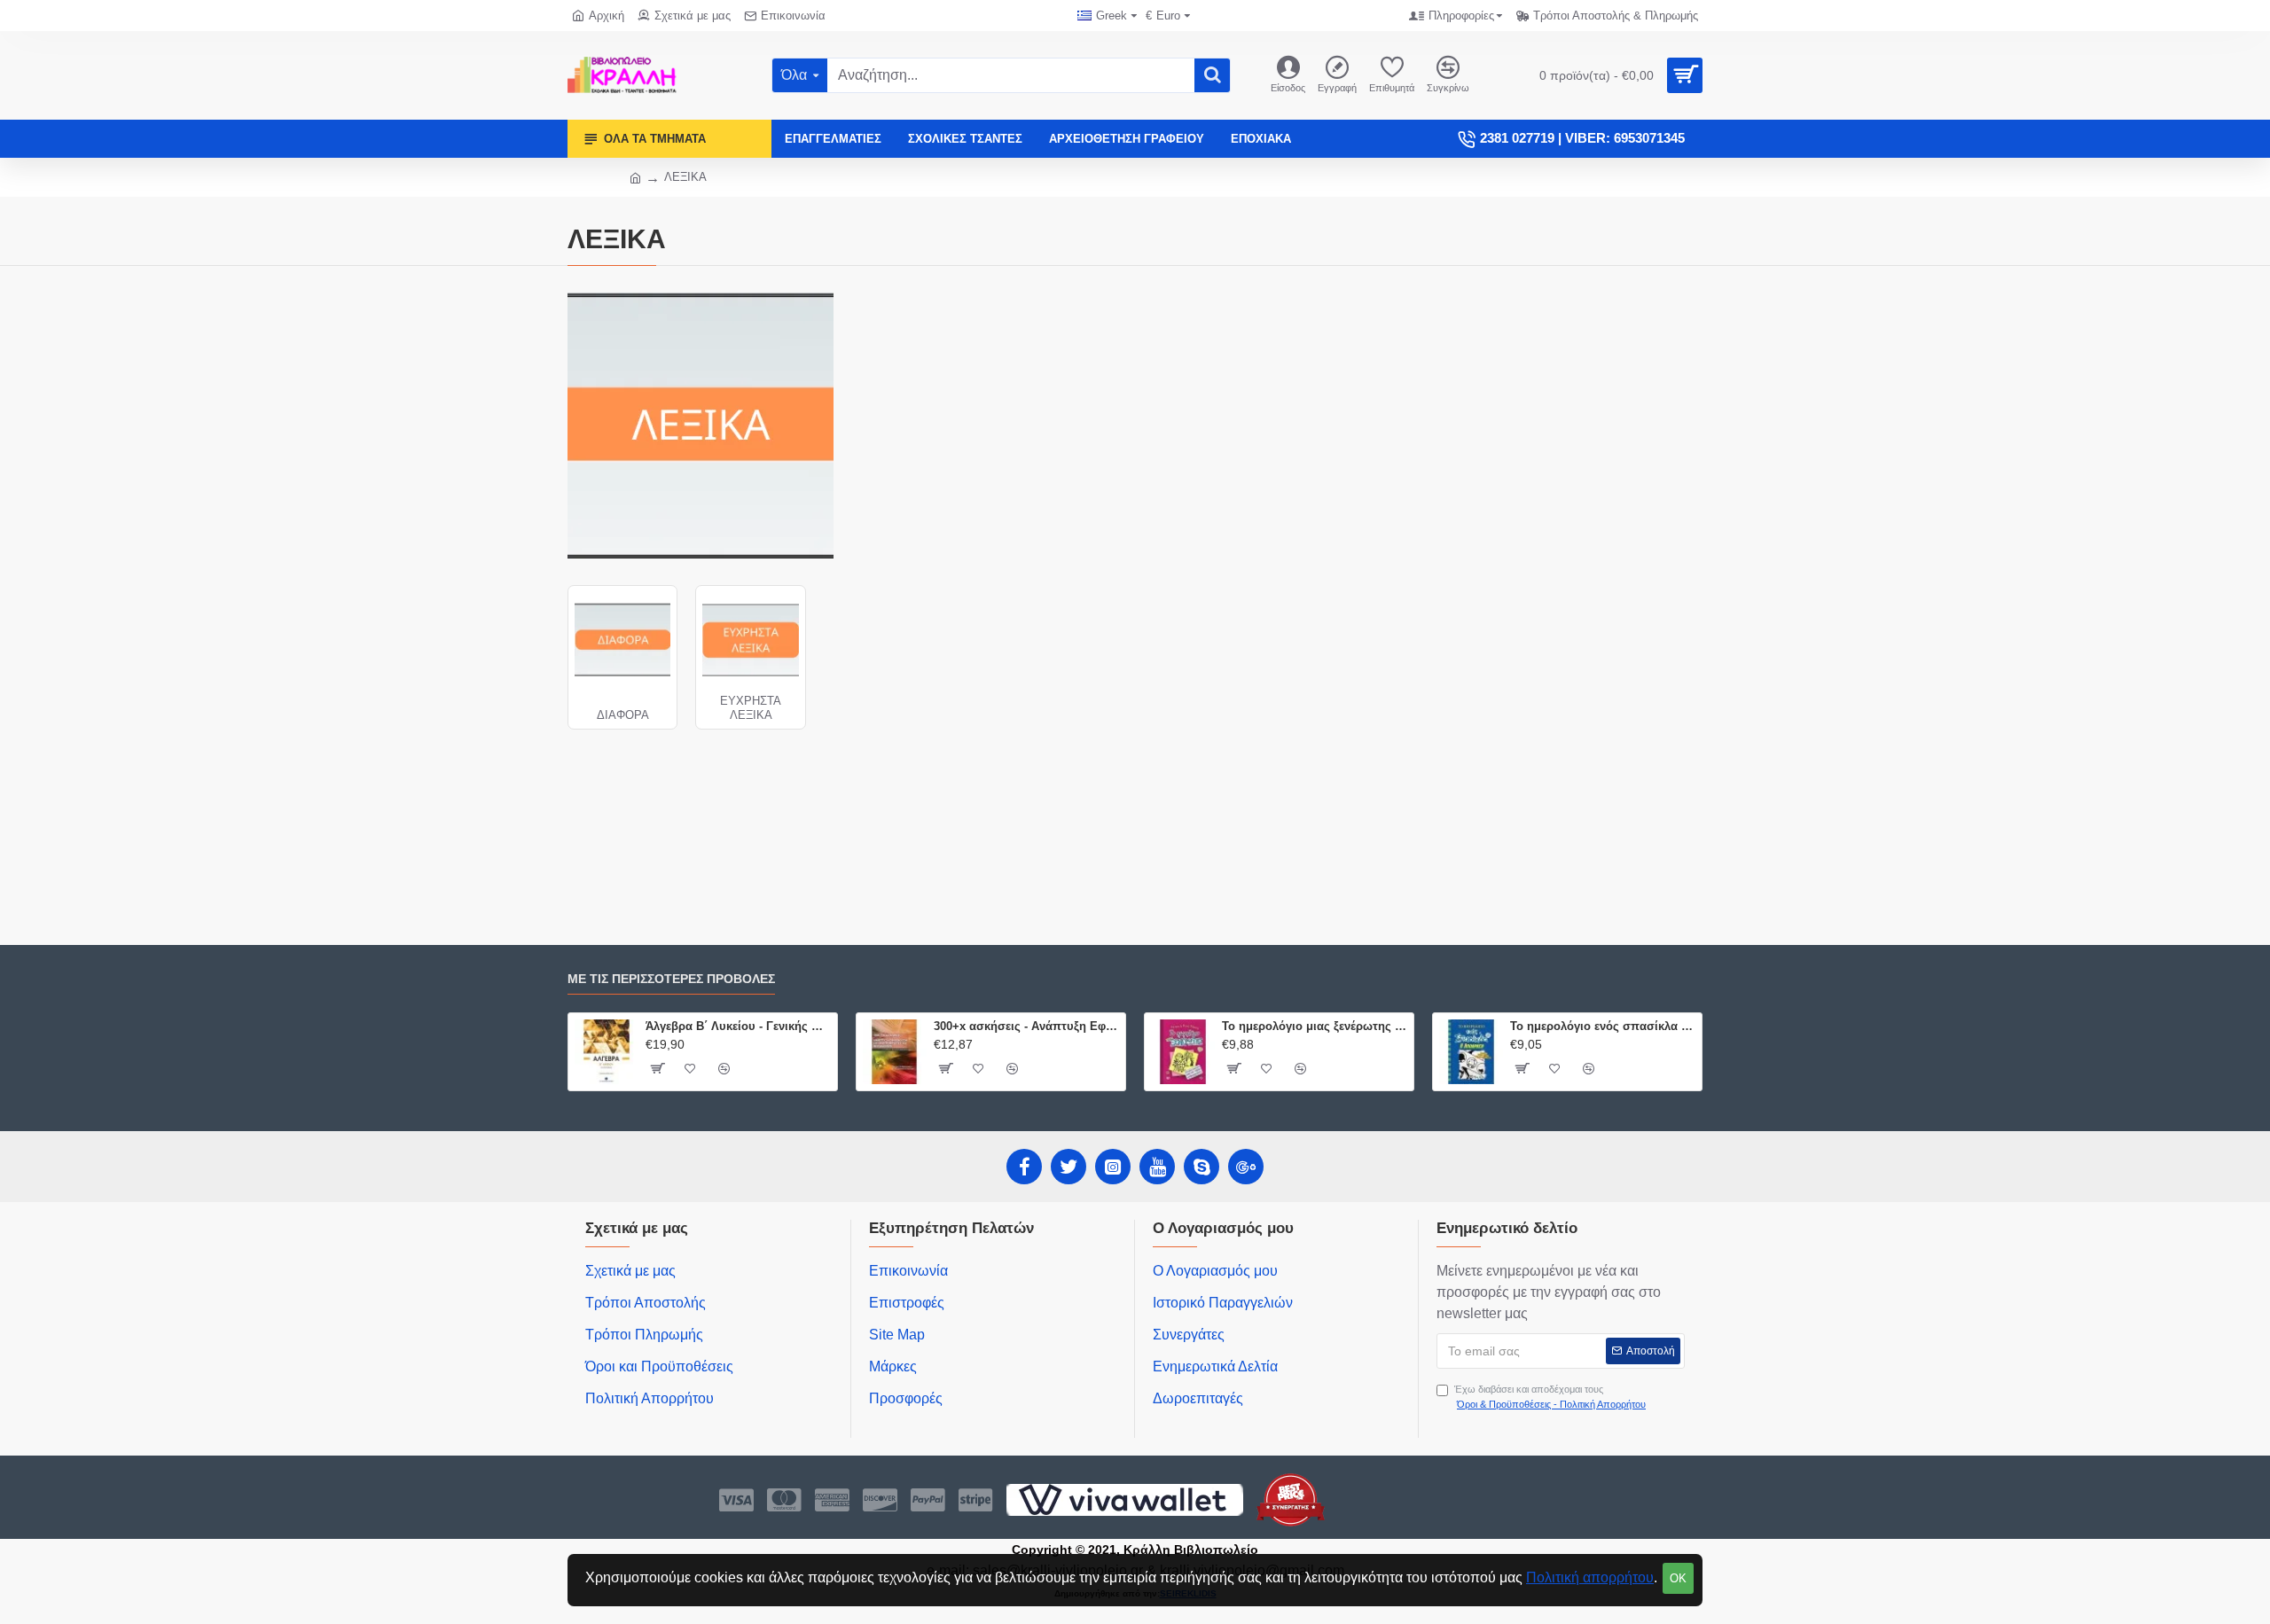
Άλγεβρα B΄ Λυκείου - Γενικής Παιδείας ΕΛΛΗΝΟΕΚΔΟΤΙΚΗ (738, 1026)
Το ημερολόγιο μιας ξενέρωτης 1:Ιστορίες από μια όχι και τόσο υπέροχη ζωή (1315, 1026)
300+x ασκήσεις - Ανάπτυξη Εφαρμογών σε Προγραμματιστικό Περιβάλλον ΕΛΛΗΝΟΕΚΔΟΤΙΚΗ (1026, 1026)
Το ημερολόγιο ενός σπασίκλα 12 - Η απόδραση (1603, 1026)
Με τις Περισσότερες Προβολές (671, 979)
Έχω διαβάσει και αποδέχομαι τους (1550, 1397)
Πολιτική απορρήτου (1590, 1577)
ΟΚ (1678, 1578)
